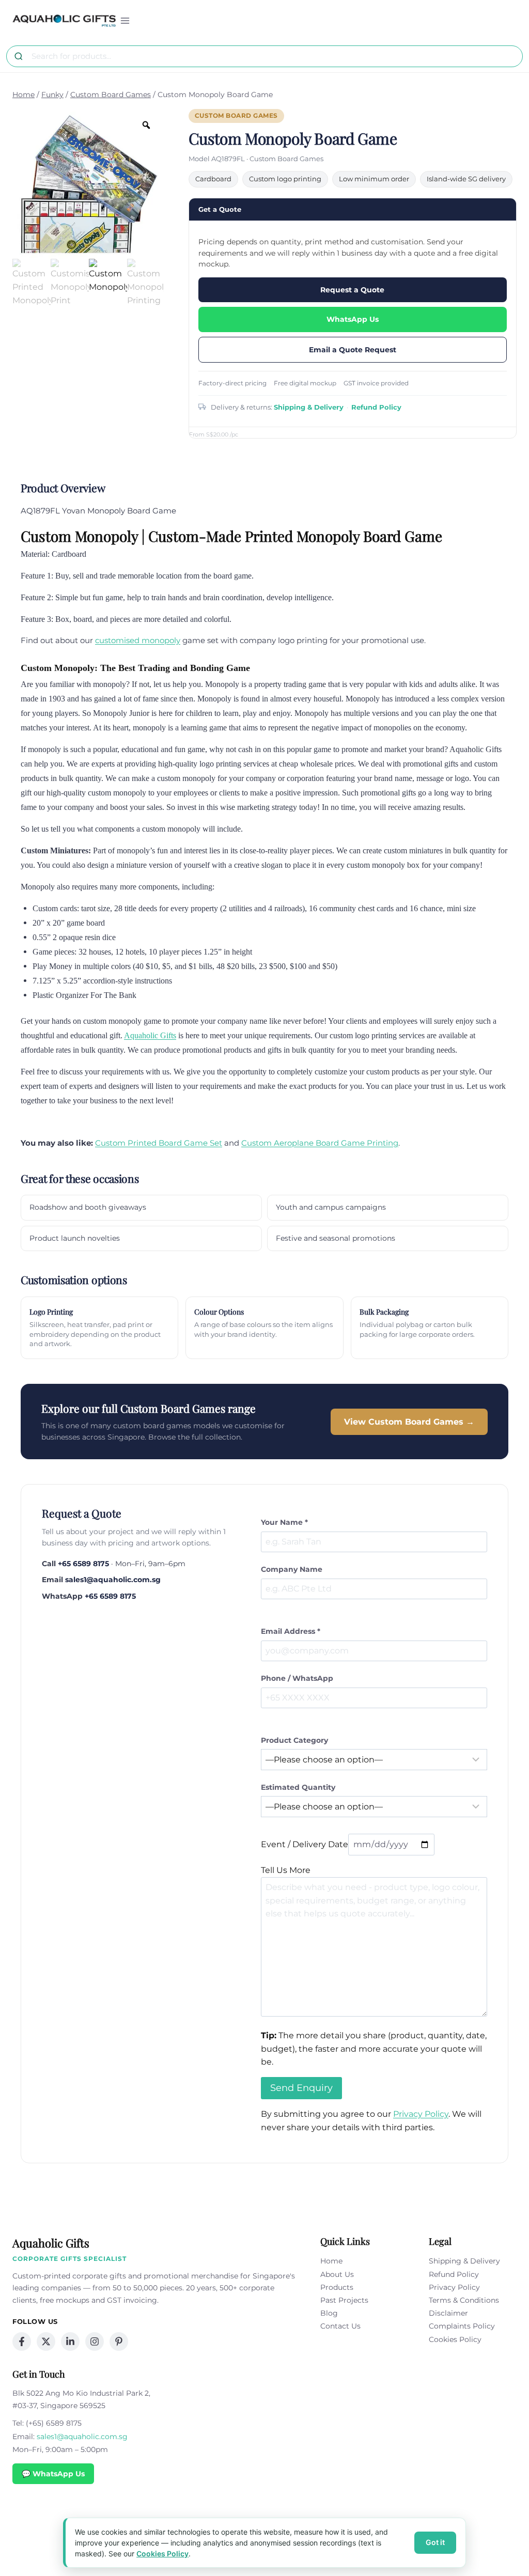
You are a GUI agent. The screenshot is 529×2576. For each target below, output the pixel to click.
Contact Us (340, 2326)
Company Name (292, 1569)
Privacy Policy (421, 2114)
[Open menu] (125, 20)
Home (331, 2261)
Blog (329, 2313)
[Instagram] (95, 2341)
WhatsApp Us (353, 319)
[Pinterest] (119, 2341)
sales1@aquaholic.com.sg (113, 1580)
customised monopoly (138, 640)
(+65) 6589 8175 (54, 2423)
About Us (337, 2274)
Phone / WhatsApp (297, 1678)
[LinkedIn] (70, 2341)
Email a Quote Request (353, 350)
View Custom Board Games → (409, 1422)
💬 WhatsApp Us (53, 2474)
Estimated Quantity (298, 1787)
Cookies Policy (455, 2339)
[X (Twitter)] (46, 2341)
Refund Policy (376, 407)
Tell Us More (286, 1870)
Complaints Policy (462, 2326)
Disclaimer (448, 2313)
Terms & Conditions (464, 2300)
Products (337, 2287)
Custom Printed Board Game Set (159, 1143)
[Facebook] (22, 2341)
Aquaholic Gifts (150, 1035)
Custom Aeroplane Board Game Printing (320, 1143)
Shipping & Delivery (309, 407)
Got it (435, 2542)
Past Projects (344, 2300)
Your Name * (284, 1522)
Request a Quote (352, 290)
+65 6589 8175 (83, 1564)
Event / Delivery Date (305, 1844)
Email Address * (291, 1631)
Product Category (294, 1740)
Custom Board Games (236, 116)
